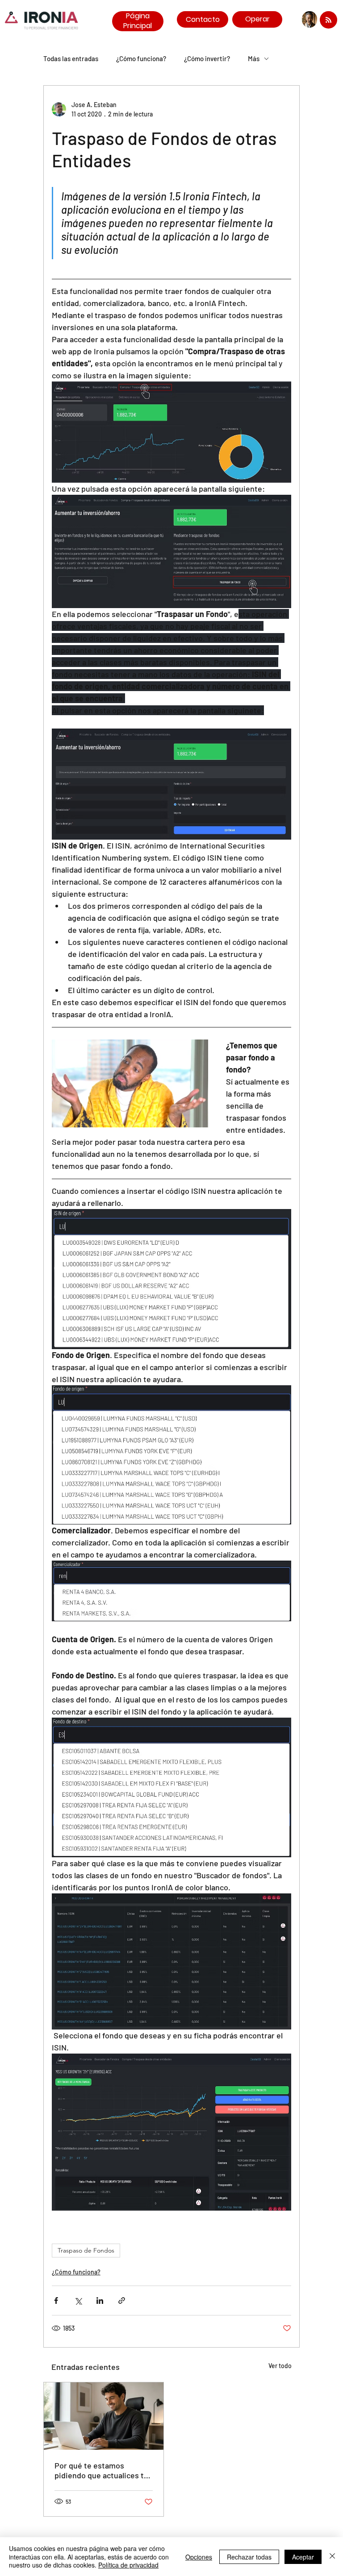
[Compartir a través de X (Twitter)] (78, 2301)
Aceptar (303, 2557)
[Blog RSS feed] (328, 20)
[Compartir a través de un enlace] (122, 2301)
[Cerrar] (332, 2557)
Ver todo (280, 2366)
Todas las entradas (71, 58)
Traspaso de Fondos (86, 2250)
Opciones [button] (199, 2557)
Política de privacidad (128, 2565)
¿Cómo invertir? (207, 58)
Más (254, 58)
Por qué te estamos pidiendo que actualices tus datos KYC (103, 2470)
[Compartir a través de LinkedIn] (100, 2301)
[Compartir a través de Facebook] (56, 2301)
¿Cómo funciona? (141, 58)
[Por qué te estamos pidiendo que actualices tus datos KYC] (104, 2416)
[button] (130, 1083)
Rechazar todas (249, 2557)
